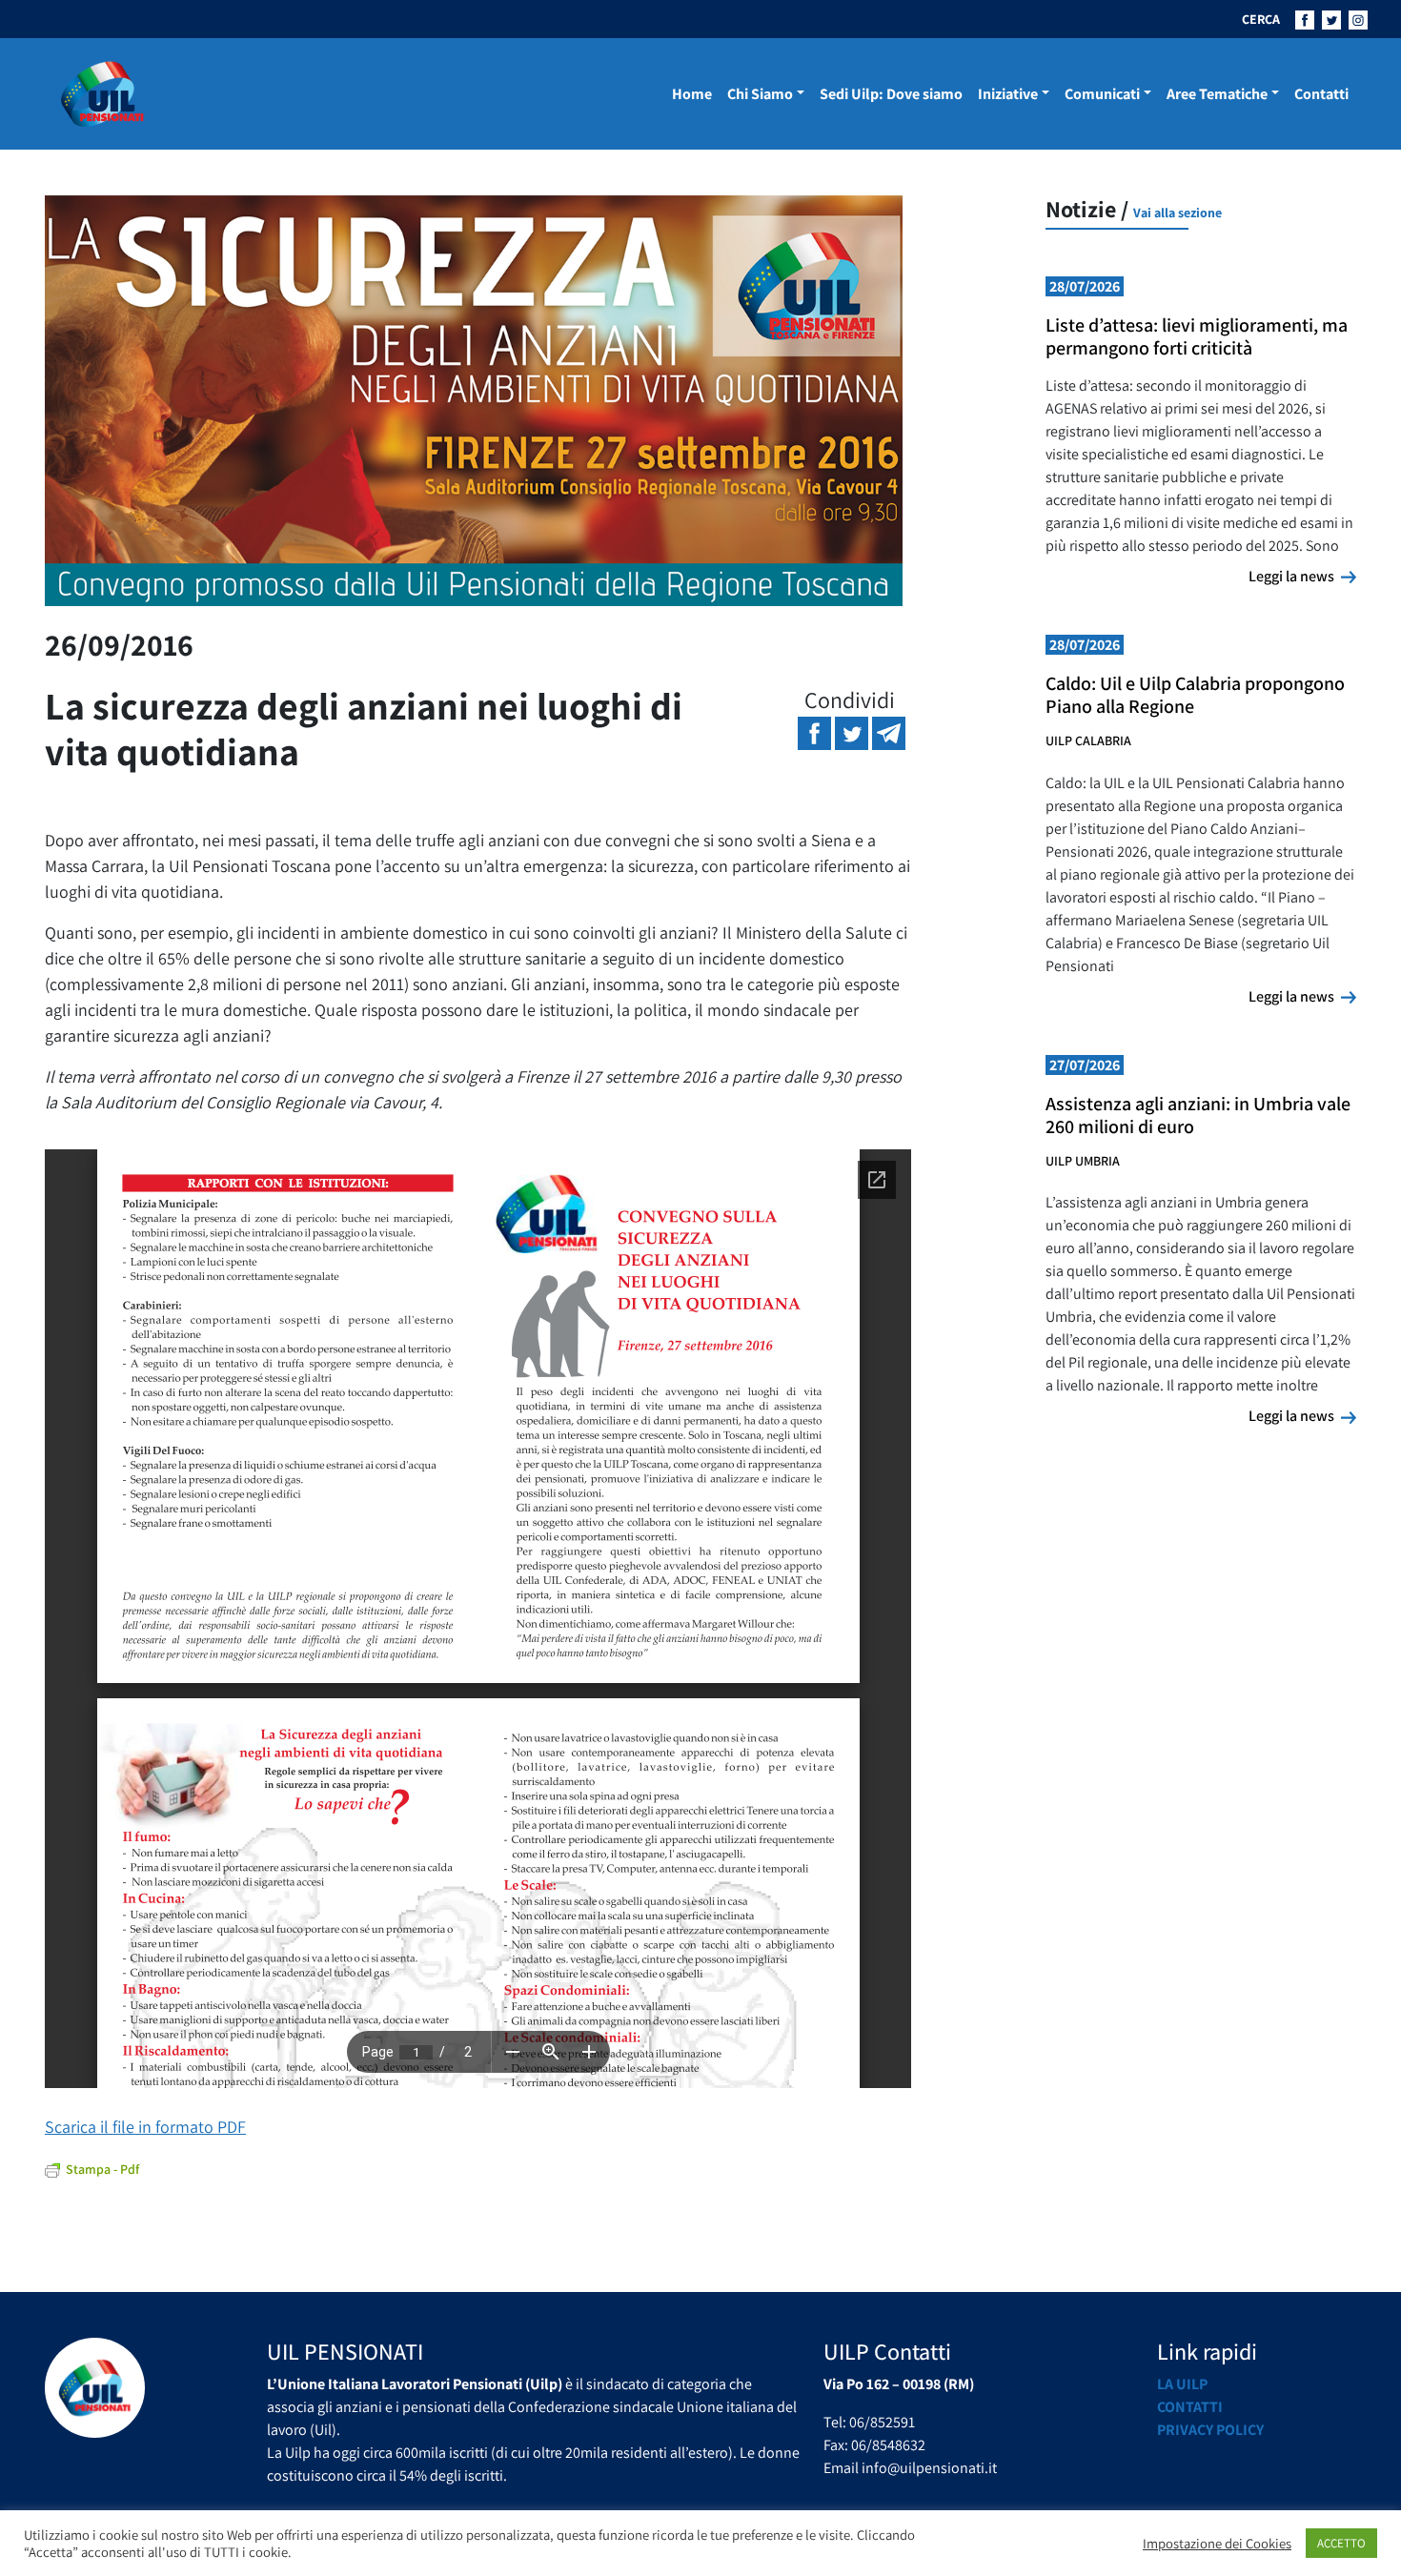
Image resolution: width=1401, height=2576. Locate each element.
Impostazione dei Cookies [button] (1217, 2544)
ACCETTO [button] (1341, 2543)
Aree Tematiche (1217, 94)
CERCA (1261, 19)
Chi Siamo (760, 94)
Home (692, 94)
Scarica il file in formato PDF (145, 2127)
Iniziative (1008, 94)
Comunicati (1102, 94)
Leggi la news (1302, 576)
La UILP (1182, 2384)
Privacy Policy (1210, 2430)
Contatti (1321, 94)
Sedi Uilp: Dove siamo (891, 94)
